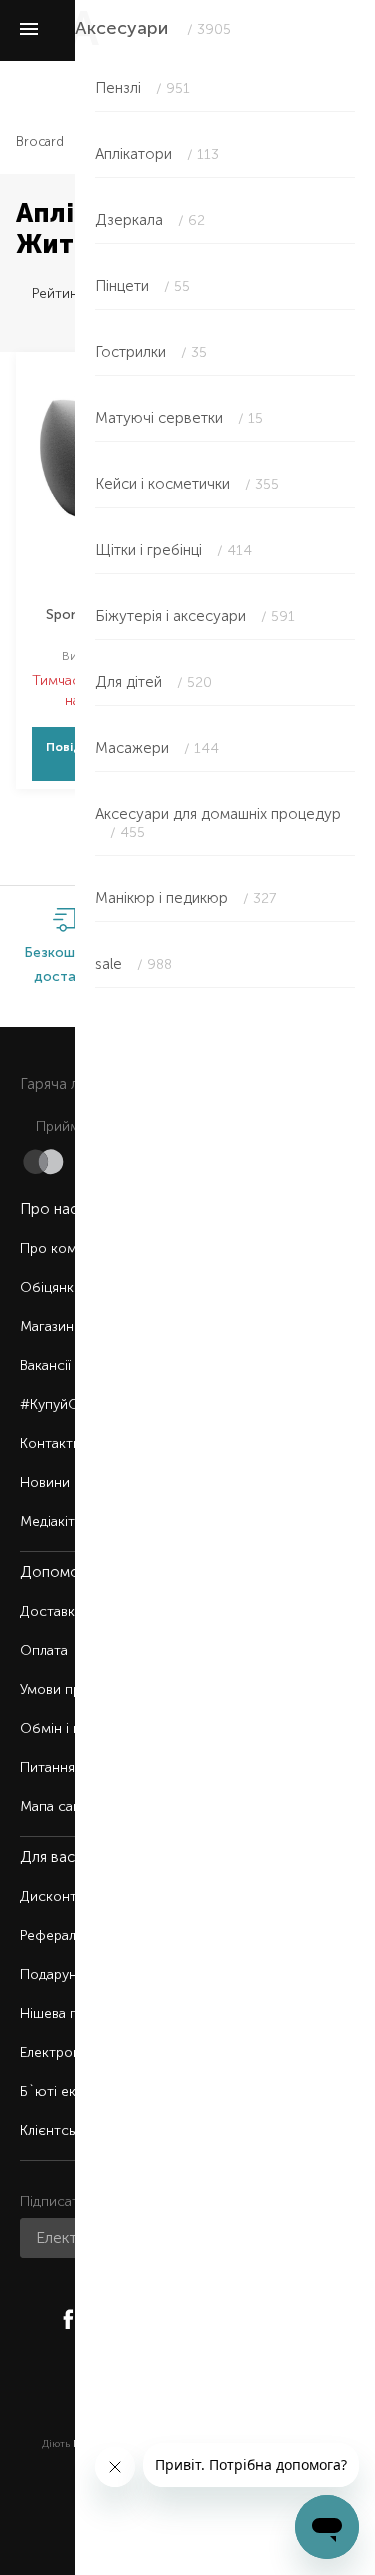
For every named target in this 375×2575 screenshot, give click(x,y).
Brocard (40, 141)
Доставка (51, 1611)
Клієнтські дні (64, 2130)
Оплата (44, 1650)
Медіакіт (47, 1521)
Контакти (50, 1443)
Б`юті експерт (67, 2091)
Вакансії (45, 1365)
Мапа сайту (57, 1806)
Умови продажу (71, 1689)
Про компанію (67, 1248)
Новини (45, 1482)
